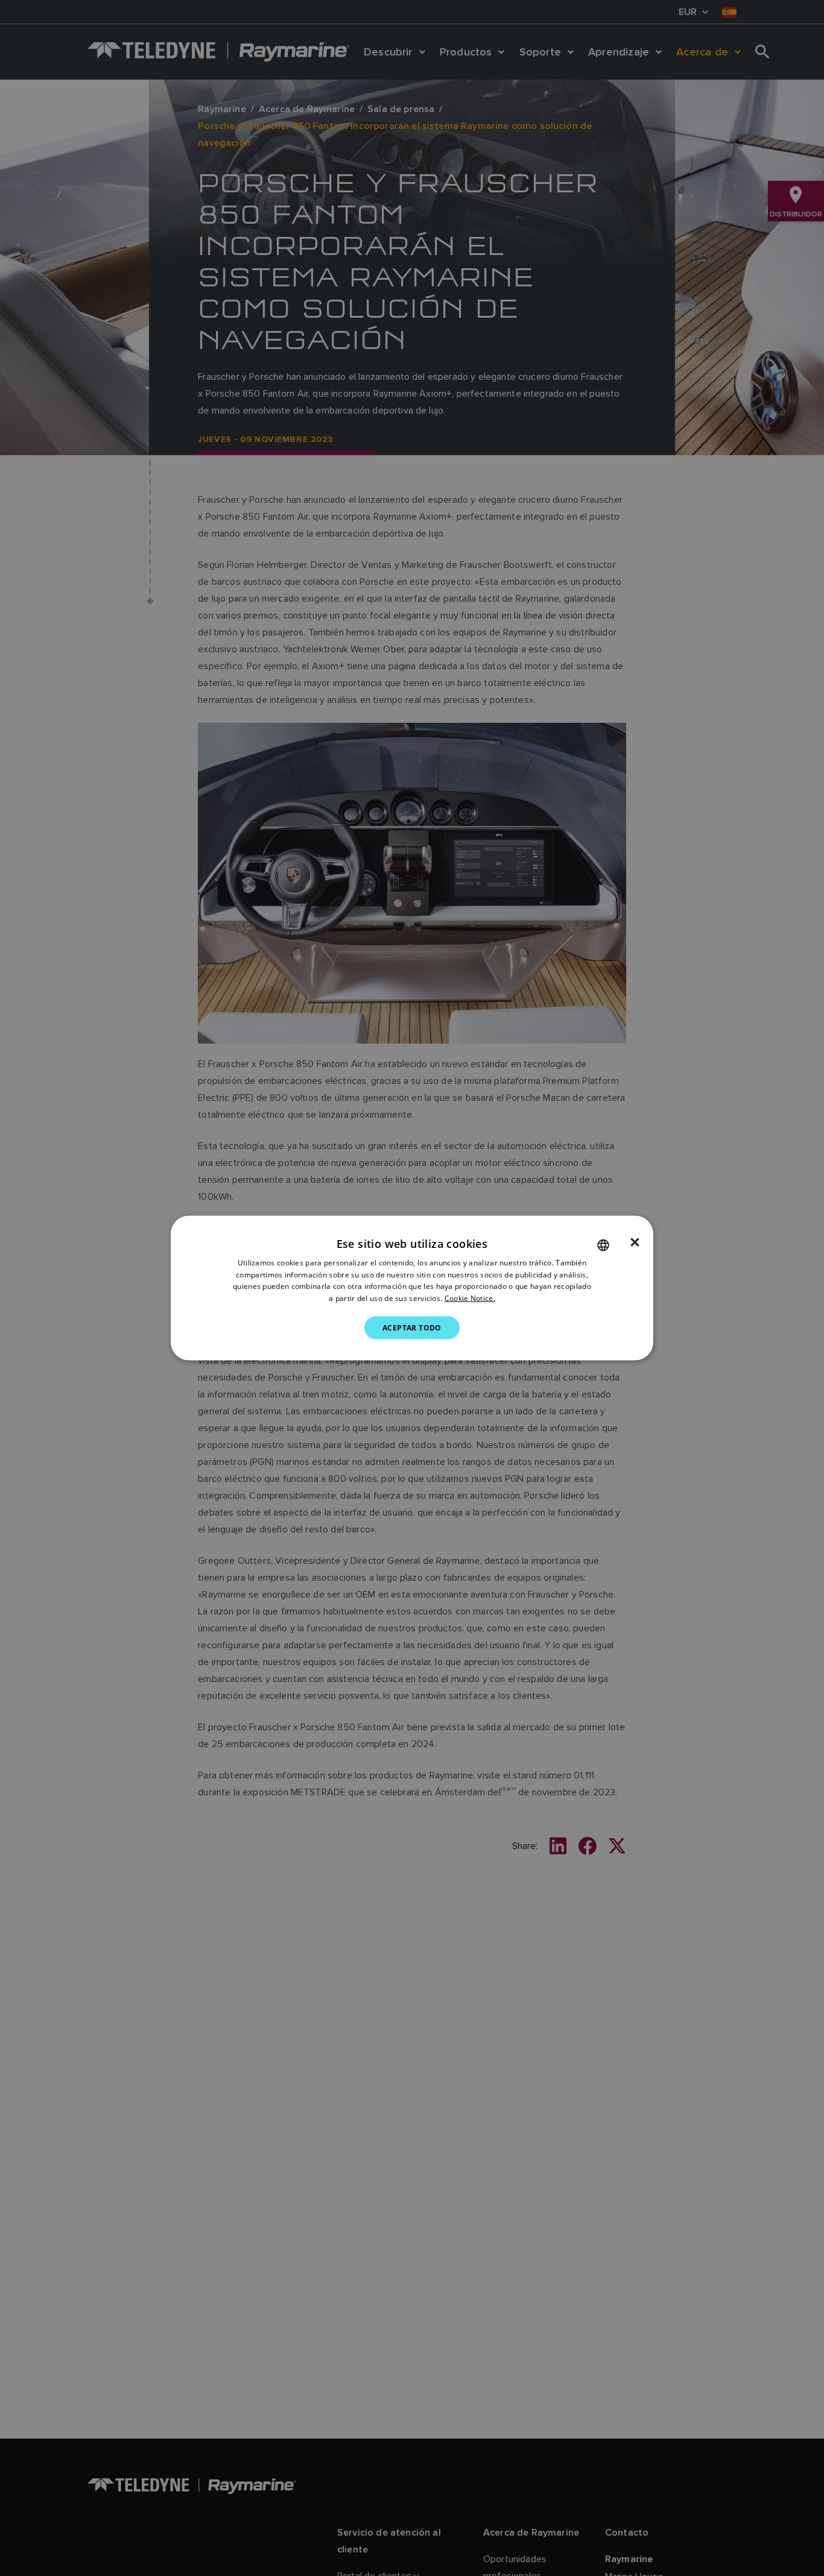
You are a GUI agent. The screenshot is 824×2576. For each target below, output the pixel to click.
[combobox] (603, 1245)
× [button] (635, 1242)
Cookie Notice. (470, 1298)
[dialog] (412, 1288)
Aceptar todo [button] (412, 1328)
